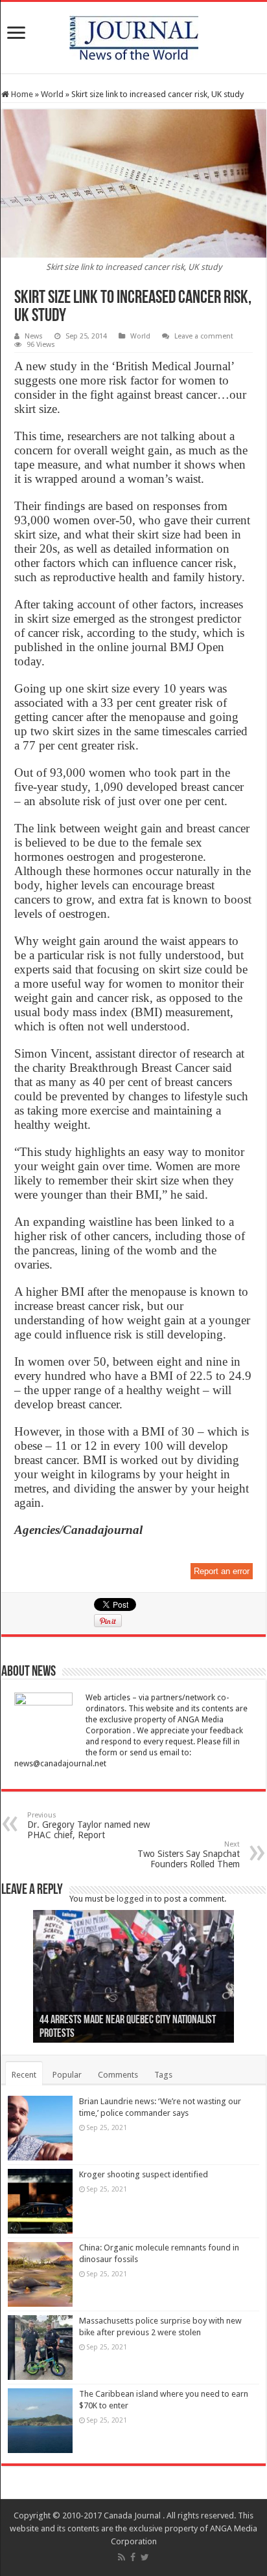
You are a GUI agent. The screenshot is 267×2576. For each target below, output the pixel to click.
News (34, 336)
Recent (24, 2075)
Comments (118, 2075)
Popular (67, 2075)
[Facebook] (133, 2557)
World (52, 94)
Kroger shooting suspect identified (144, 2174)
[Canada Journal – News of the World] (134, 35)
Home (21, 94)
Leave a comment (204, 336)
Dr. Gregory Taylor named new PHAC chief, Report (88, 1826)
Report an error (222, 1571)
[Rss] (122, 2557)
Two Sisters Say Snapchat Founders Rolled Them (189, 1855)
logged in (134, 1899)
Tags (163, 2075)
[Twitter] (145, 2557)
